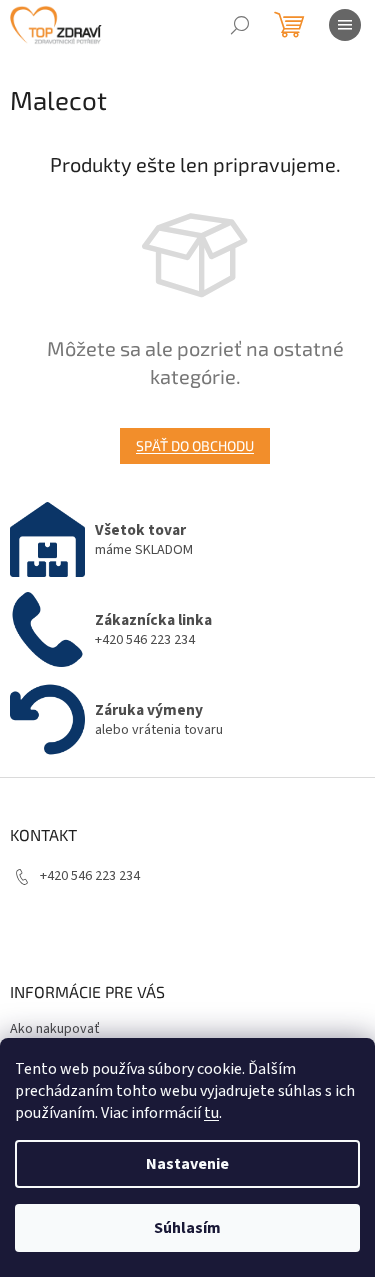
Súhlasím (187, 1228)
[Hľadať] (240, 25)
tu (211, 1113)
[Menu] (345, 25)
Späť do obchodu (195, 445)
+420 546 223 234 (90, 876)
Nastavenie (187, 1164)
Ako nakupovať (55, 1029)
